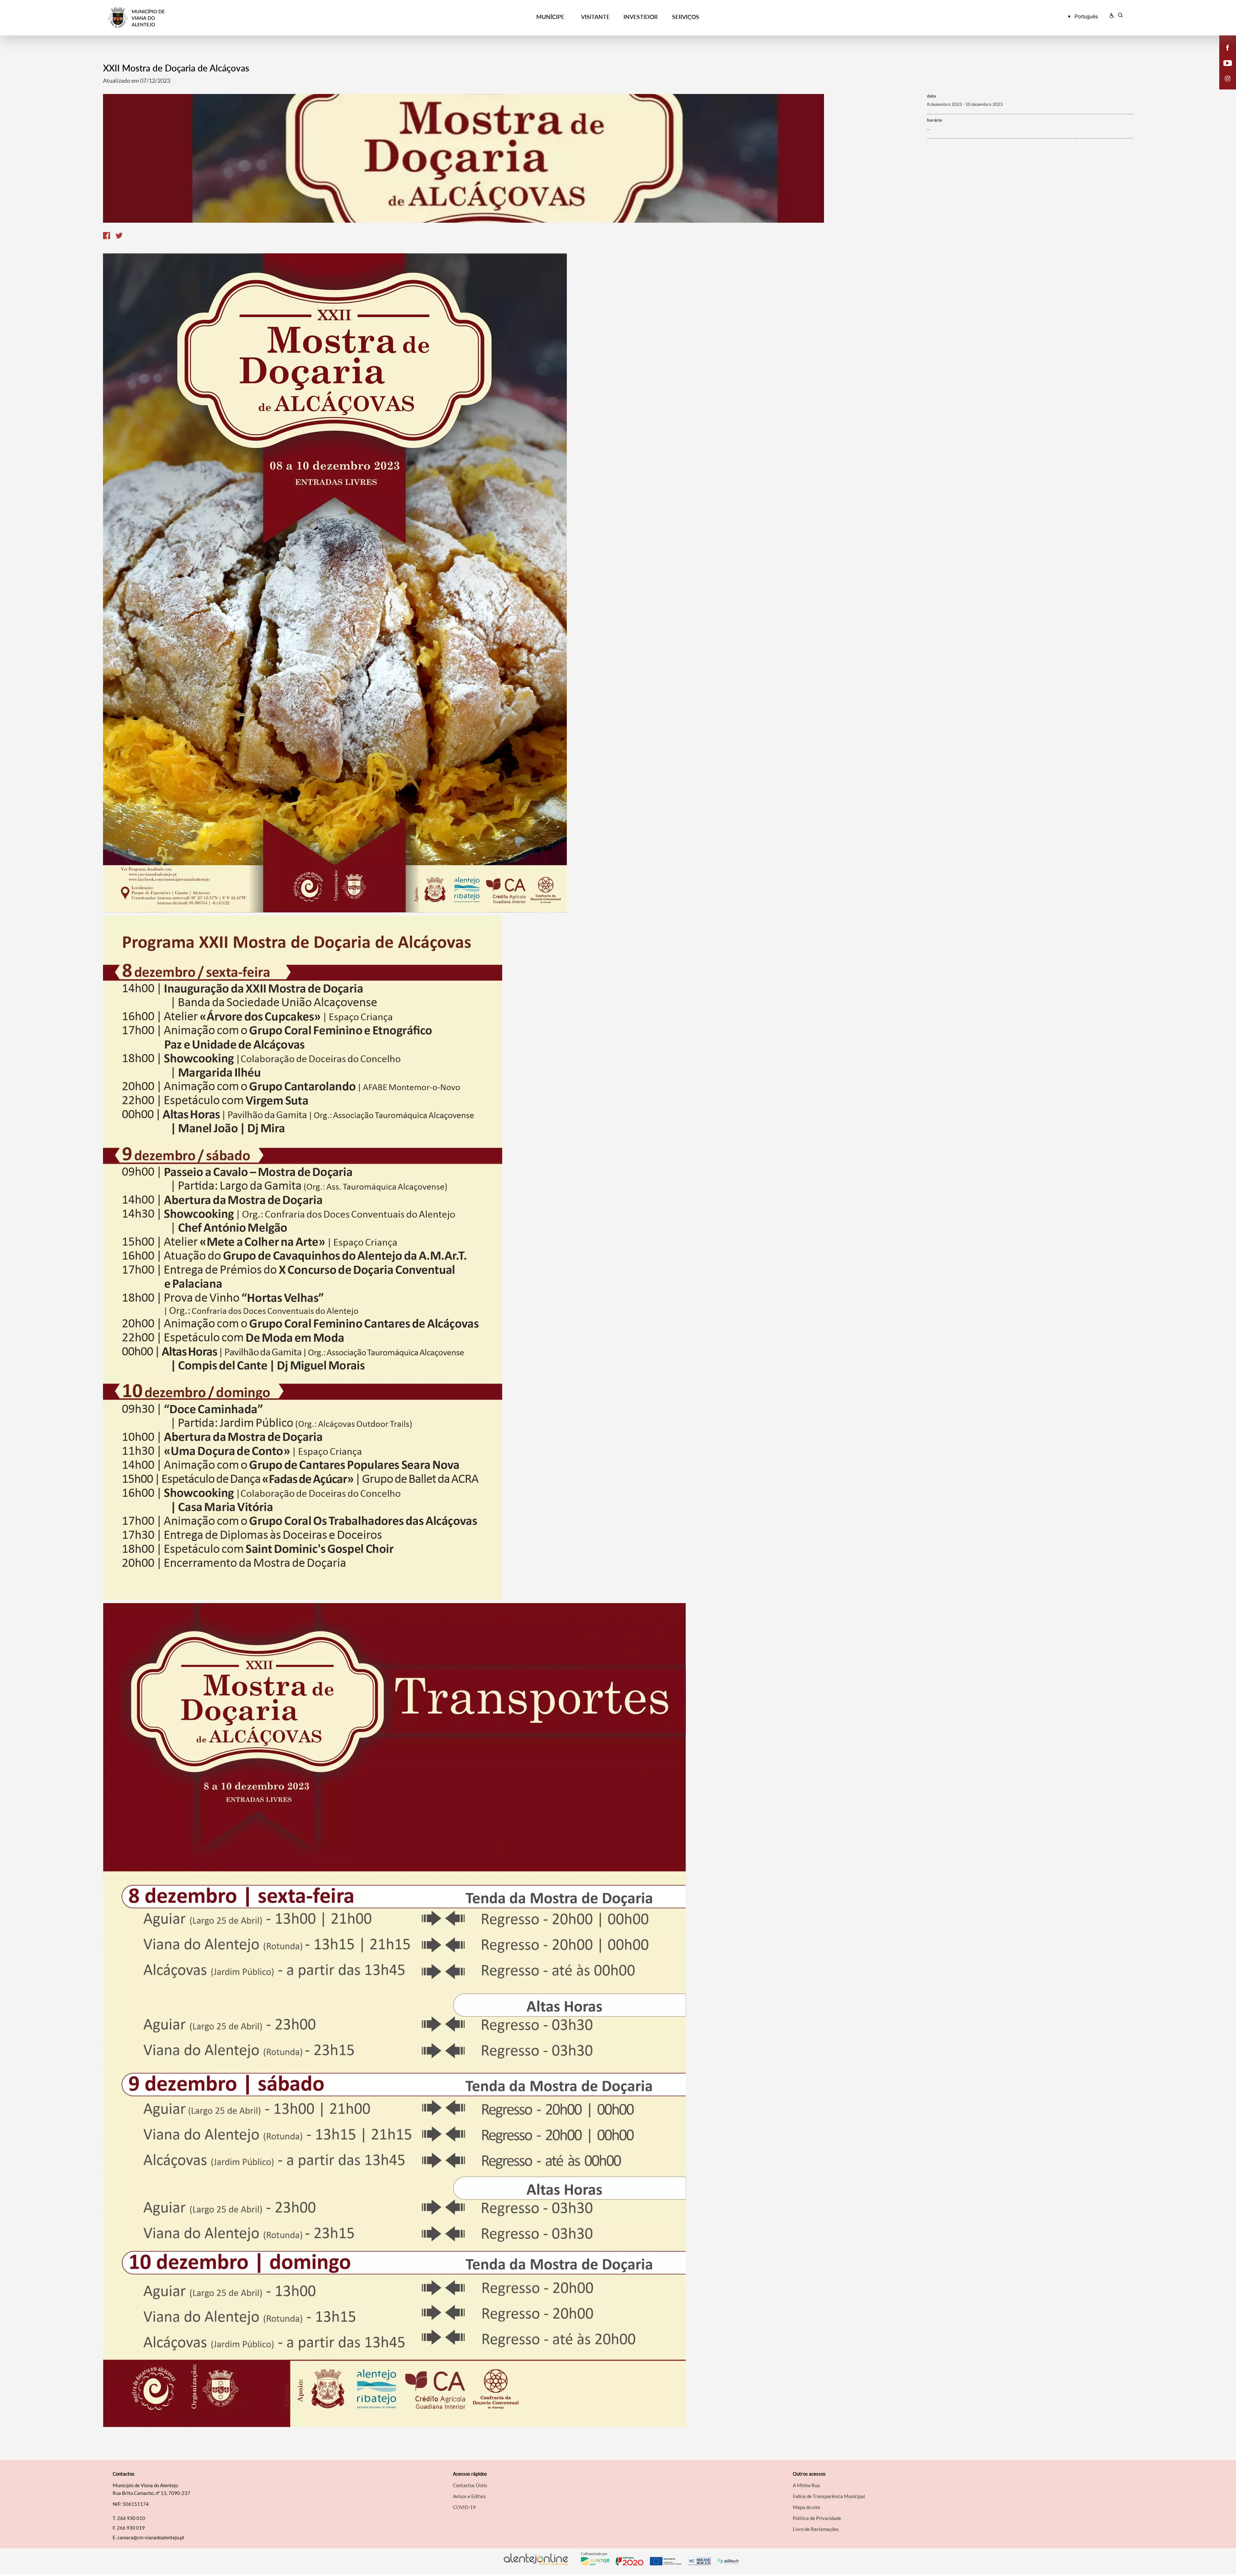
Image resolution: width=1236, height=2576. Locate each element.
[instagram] (1228, 78)
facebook (1224, 54)
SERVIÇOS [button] (686, 17)
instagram (1224, 85)
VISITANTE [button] (595, 17)
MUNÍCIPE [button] (550, 17)
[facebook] (1228, 47)
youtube (1224, 70)
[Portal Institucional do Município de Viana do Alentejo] (235, 18)
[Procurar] (1120, 16)
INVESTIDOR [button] (641, 17)
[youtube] (1228, 62)
